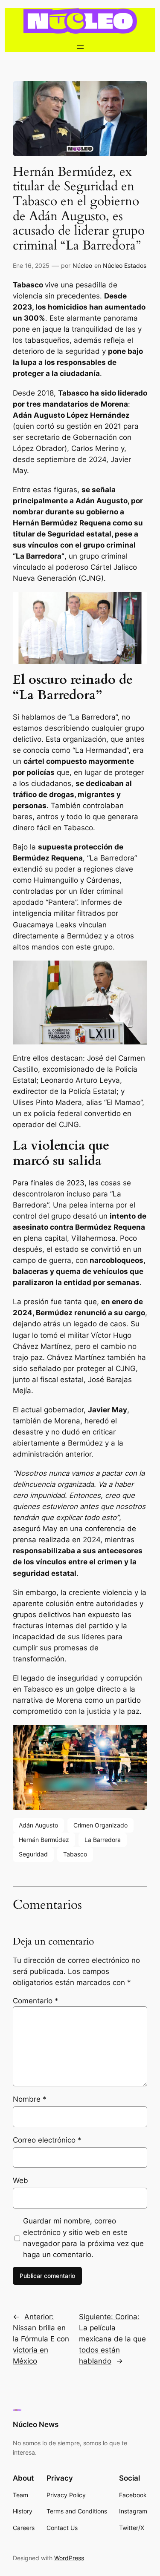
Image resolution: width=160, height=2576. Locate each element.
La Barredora (103, 1840)
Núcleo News (36, 2424)
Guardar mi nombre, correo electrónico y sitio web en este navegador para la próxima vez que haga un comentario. (83, 2238)
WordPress (69, 2558)
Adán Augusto (38, 1825)
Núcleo (82, 265)
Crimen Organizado (100, 1825)
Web (20, 2180)
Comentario (36, 2001)
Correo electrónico (47, 2140)
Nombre (30, 2099)
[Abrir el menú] (80, 47)
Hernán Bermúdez (44, 1840)
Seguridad (33, 1854)
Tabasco (75, 1854)
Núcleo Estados (125, 265)
